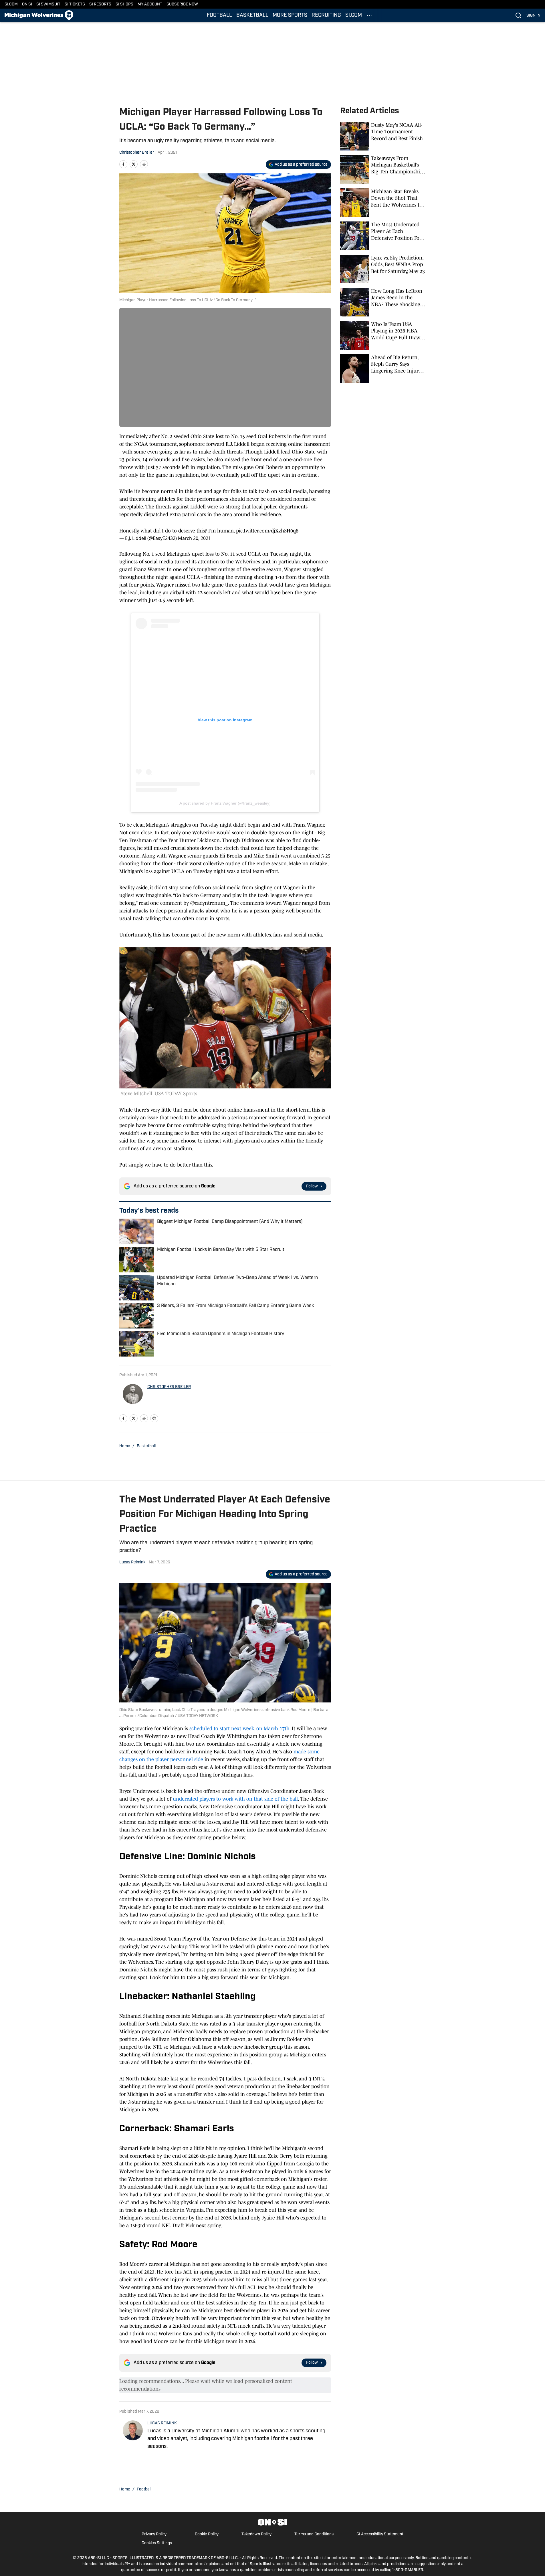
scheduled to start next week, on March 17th (239, 1728)
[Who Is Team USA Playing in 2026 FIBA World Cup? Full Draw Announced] (383, 335)
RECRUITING (326, 15)
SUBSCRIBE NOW (182, 4)
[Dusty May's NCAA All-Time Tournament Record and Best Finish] (383, 136)
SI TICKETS (75, 4)
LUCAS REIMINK (162, 2423)
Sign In (533, 16)
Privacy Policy (154, 2534)
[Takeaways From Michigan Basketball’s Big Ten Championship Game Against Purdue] (383, 169)
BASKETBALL (252, 15)
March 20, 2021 (194, 538)
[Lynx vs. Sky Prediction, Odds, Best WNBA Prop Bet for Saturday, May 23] (383, 269)
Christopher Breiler (137, 153)
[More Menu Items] (369, 15)
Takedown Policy (256, 2534)
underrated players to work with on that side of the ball (235, 1799)
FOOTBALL (219, 15)
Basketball (146, 1446)
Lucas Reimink (132, 1562)
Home (125, 1446)
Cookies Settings (157, 2543)
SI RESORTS (100, 4)
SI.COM (11, 4)
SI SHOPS (124, 4)
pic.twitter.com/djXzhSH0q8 (267, 531)
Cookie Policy (207, 2534)
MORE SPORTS (290, 15)
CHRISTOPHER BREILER (169, 1387)
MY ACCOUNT (150, 4)
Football (144, 2489)
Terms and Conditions (314, 2534)
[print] (154, 1418)
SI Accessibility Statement (380, 2534)
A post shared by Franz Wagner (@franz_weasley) (225, 803)
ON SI (27, 4)
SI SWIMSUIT (48, 4)
